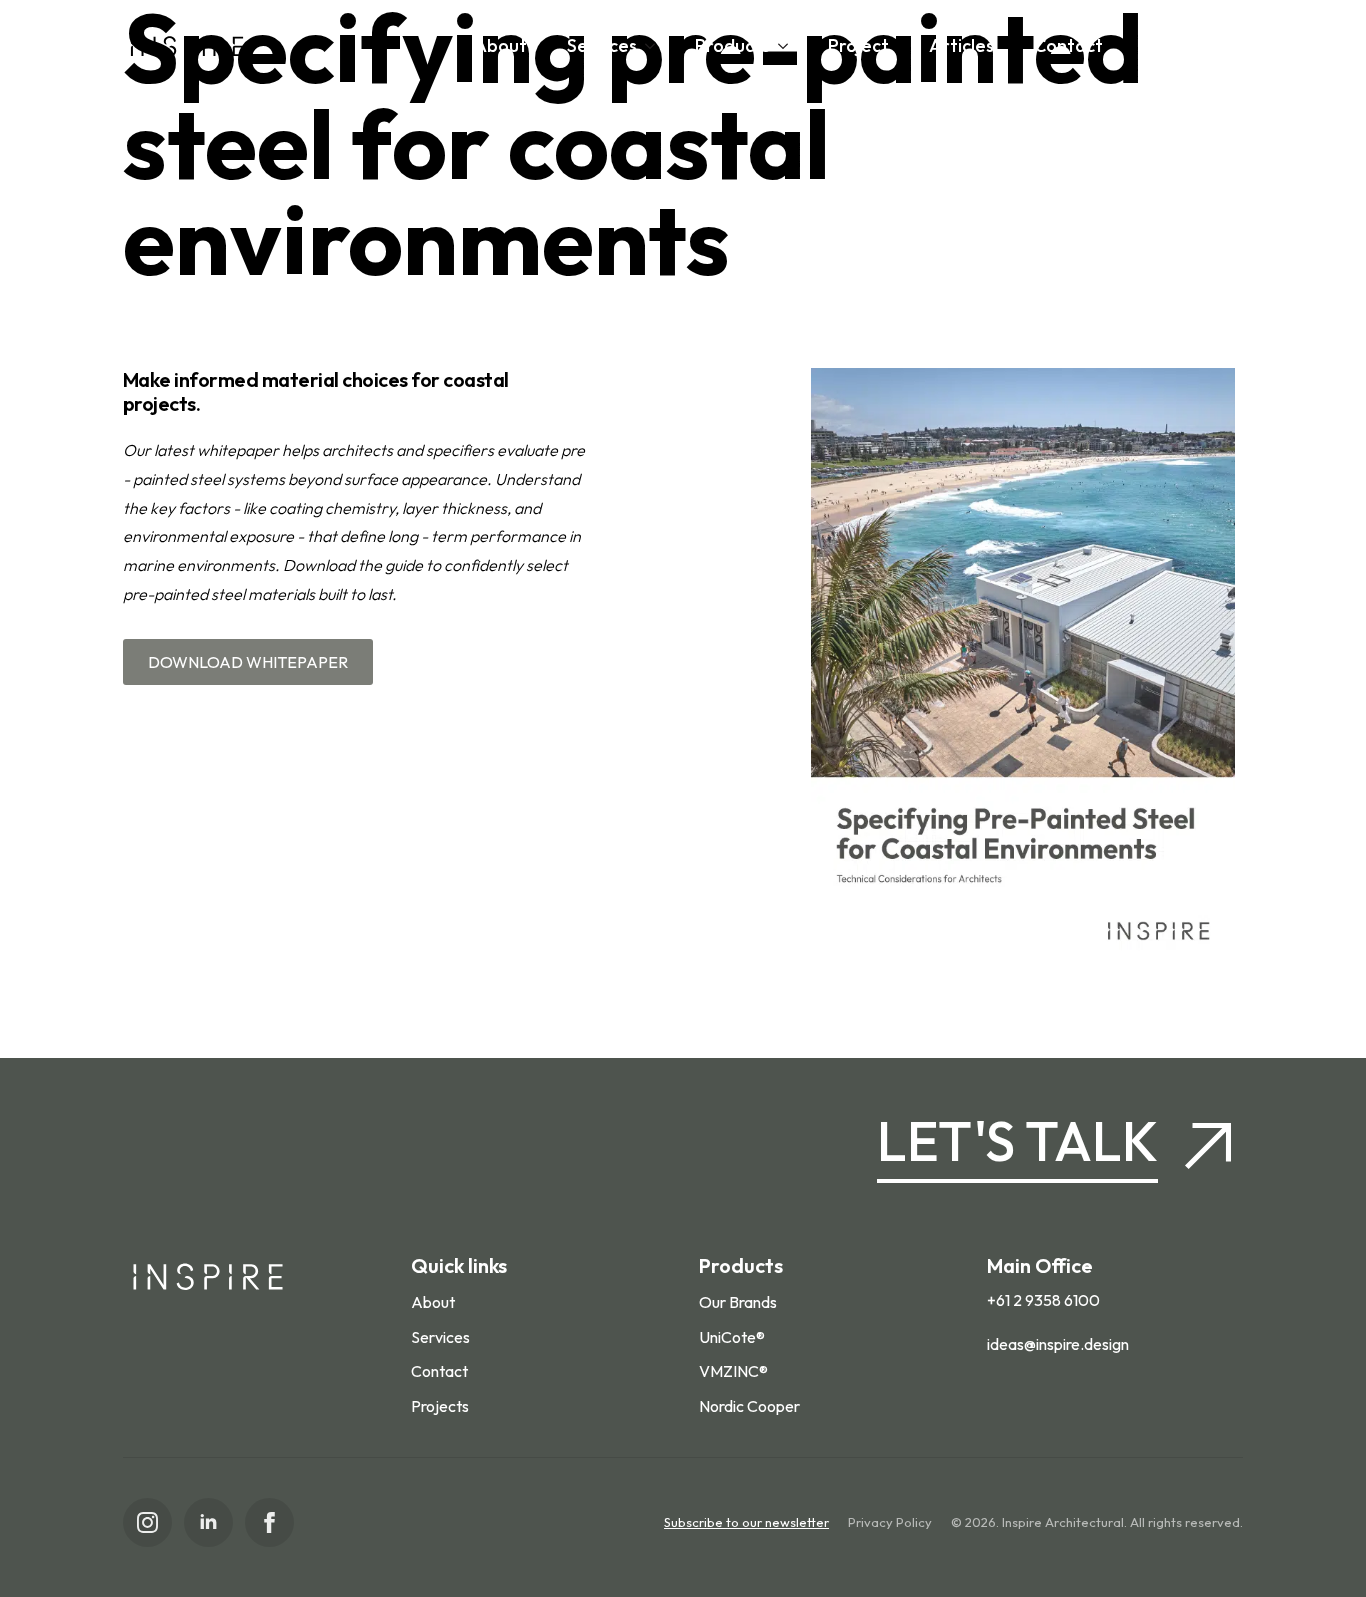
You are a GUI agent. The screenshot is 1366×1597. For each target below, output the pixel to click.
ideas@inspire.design (1058, 1344)
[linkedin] (208, 1522)
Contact (1068, 45)
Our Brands (738, 1302)
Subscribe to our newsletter (746, 1522)
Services (602, 45)
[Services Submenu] (656, 46)
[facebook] (269, 1522)
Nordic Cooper (749, 1406)
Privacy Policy (890, 1522)
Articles (961, 45)
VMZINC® (733, 1371)
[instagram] (147, 1522)
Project (858, 45)
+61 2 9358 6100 (1043, 1300)
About (500, 45)
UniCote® (732, 1337)
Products (732, 45)
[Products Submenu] (789, 46)
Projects (440, 1406)
